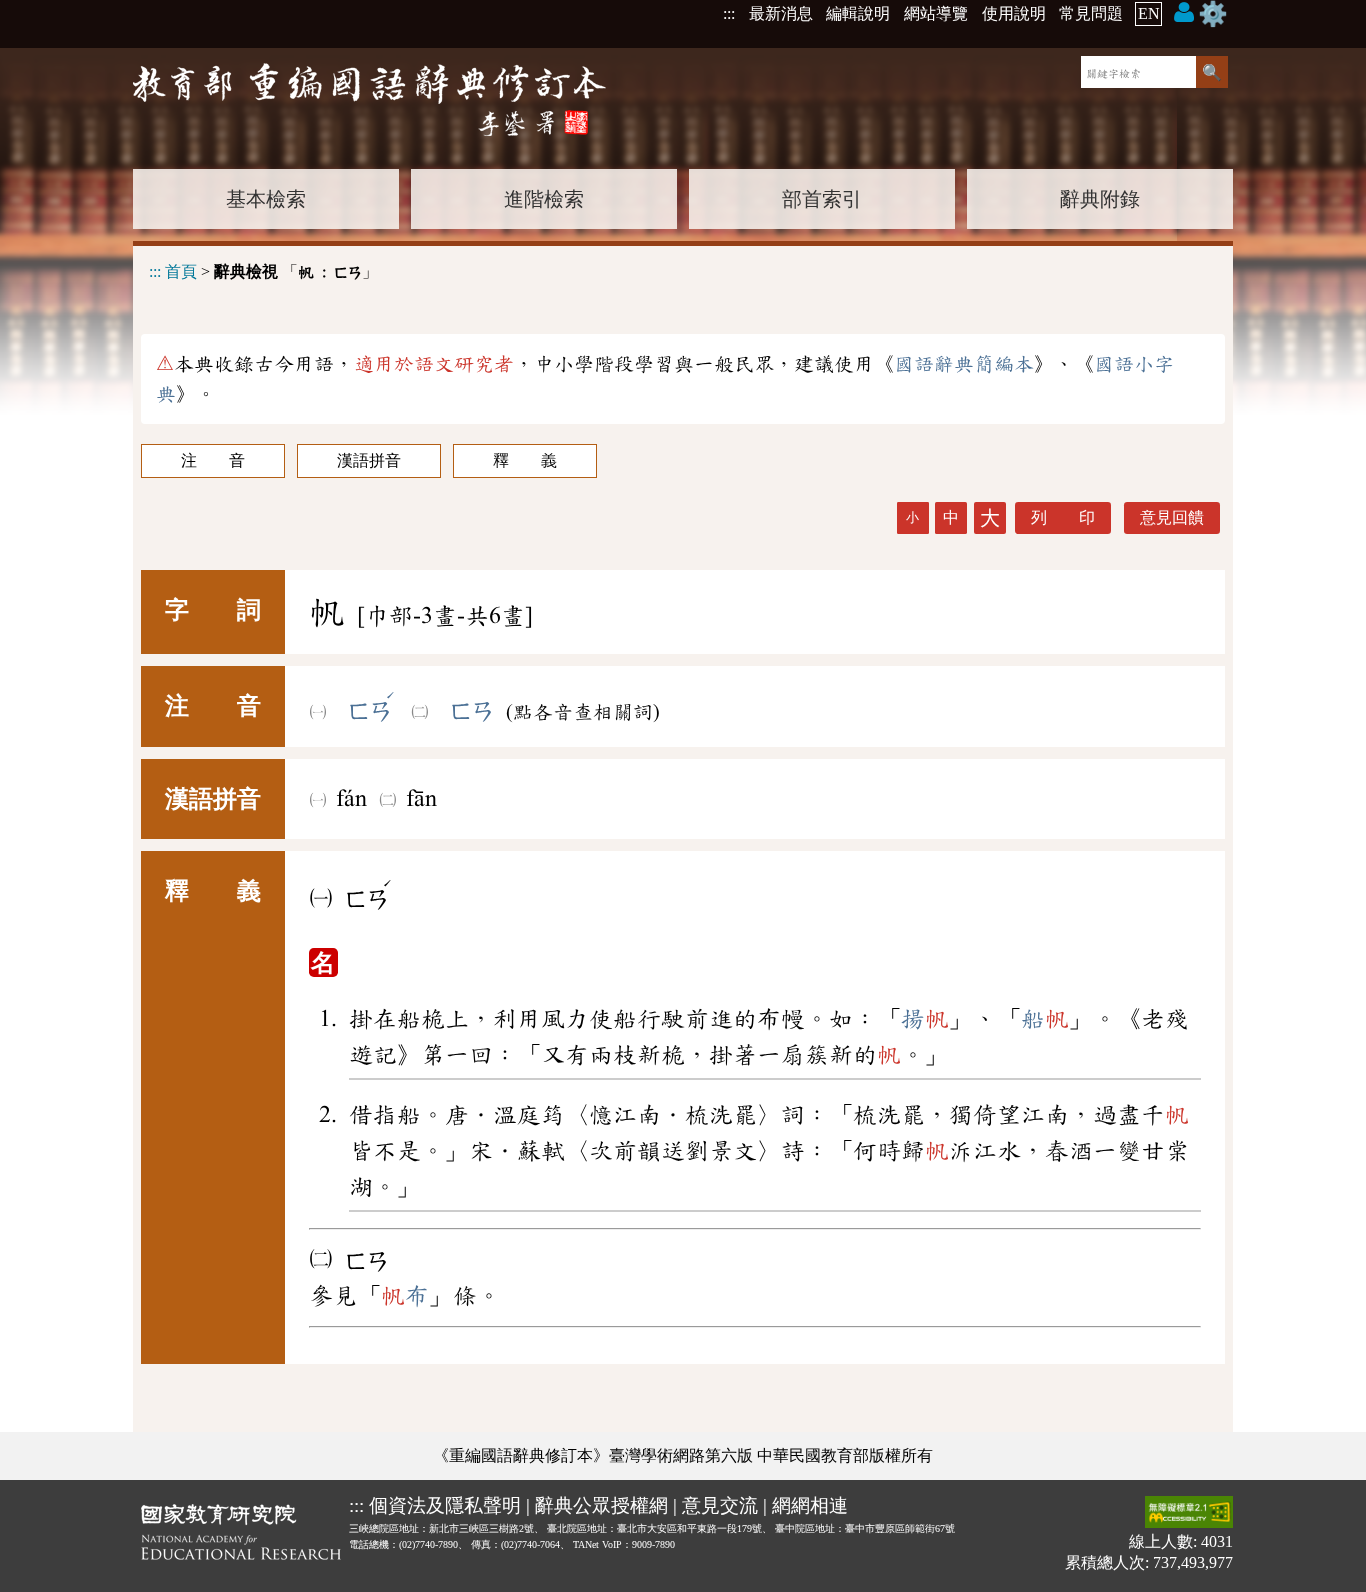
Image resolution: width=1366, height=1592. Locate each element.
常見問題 (1091, 13)
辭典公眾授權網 (601, 1505)
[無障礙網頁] (1189, 1513)
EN (1149, 13)
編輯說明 (858, 13)
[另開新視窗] (241, 1536)
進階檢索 (544, 199)
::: (729, 13)
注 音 (213, 460)
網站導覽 (936, 13)
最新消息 (781, 13)
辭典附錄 (1100, 199)
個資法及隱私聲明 (445, 1505)
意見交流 (720, 1505)
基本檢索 (266, 199)
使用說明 (1014, 13)
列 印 (1063, 517)
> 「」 (263, 271)
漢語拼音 (369, 460)
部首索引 (822, 199)
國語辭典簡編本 (964, 364)
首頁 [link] (181, 271)
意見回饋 (1172, 517)
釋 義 (525, 460)
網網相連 (810, 1505)
